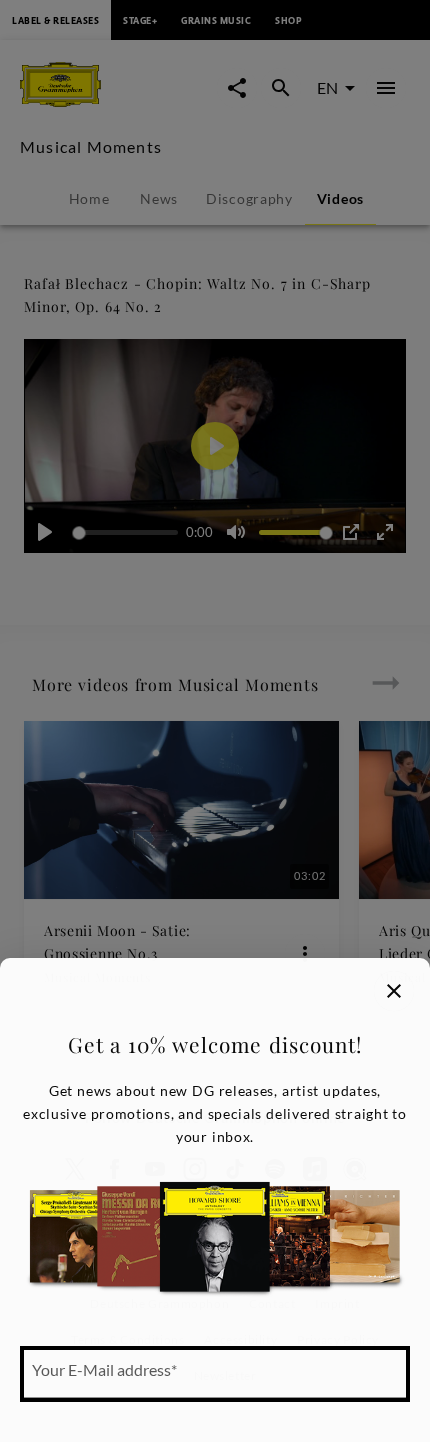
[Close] (394, 991)
